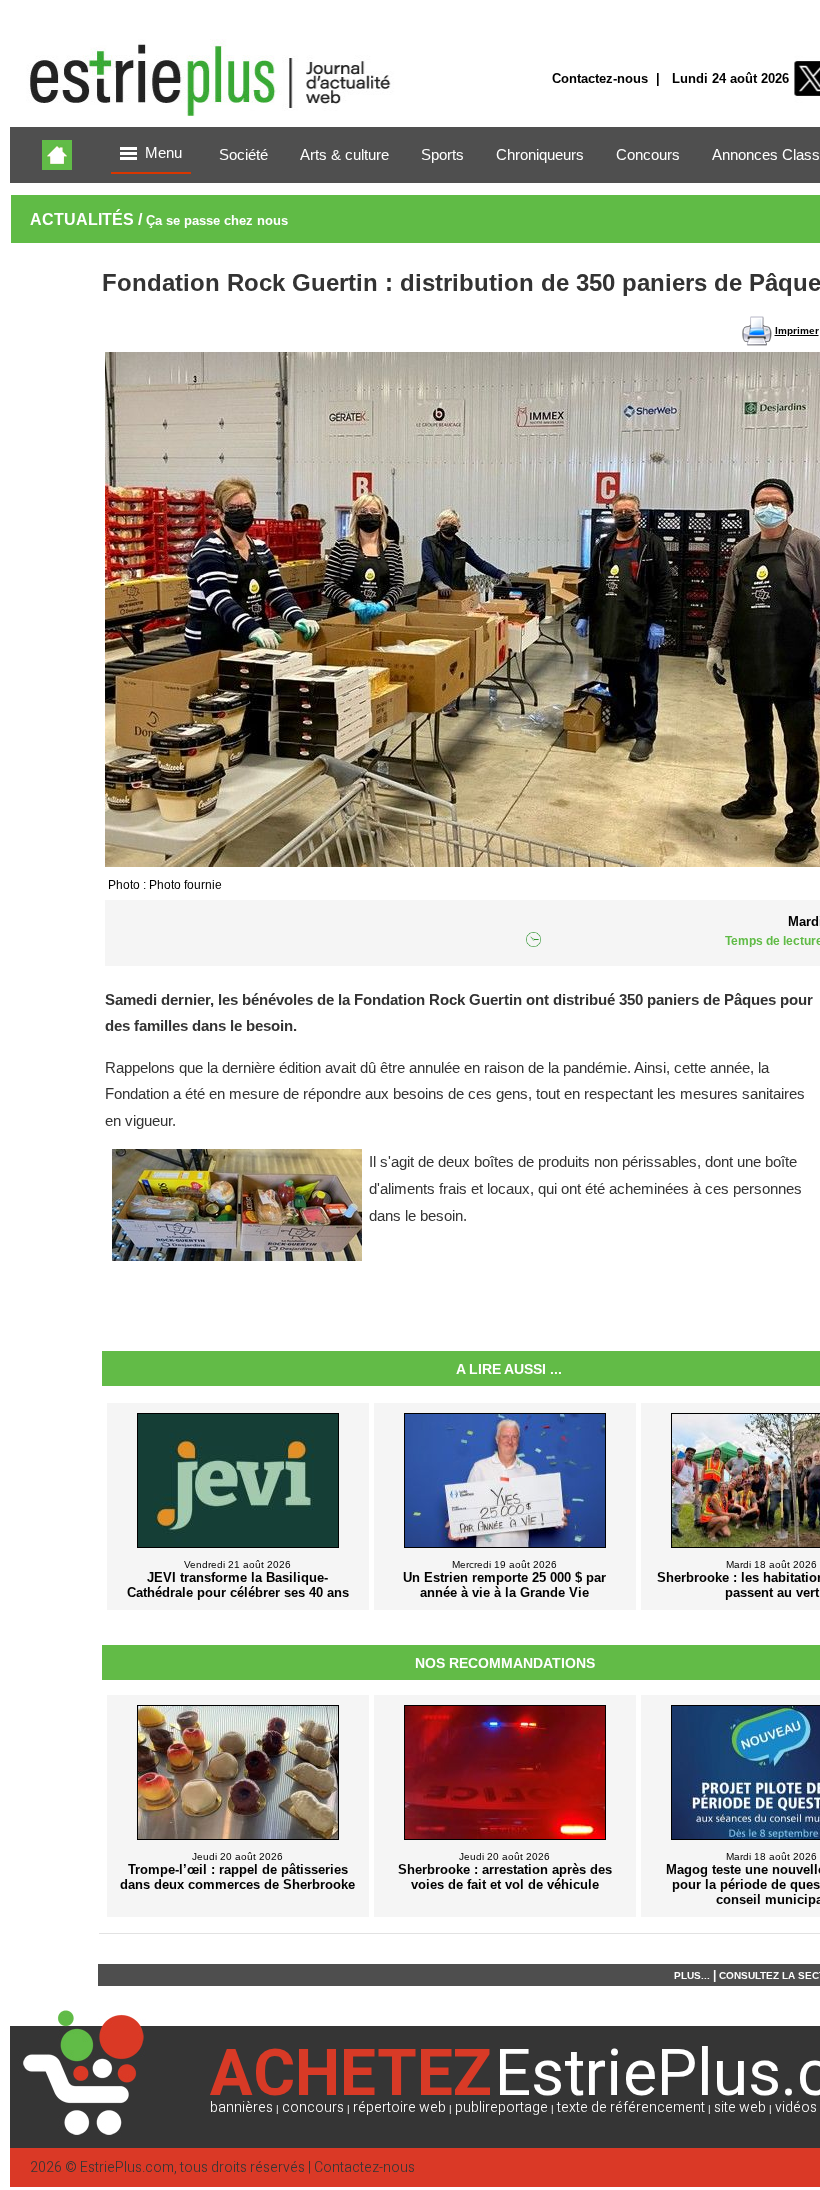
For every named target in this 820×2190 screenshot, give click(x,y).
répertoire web (399, 2107)
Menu (163, 153)
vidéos (796, 2107)
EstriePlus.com (127, 2167)
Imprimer (797, 330)
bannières (241, 2107)
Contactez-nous (600, 78)
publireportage (501, 2107)
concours (313, 2107)
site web (740, 2107)
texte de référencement (631, 2107)
